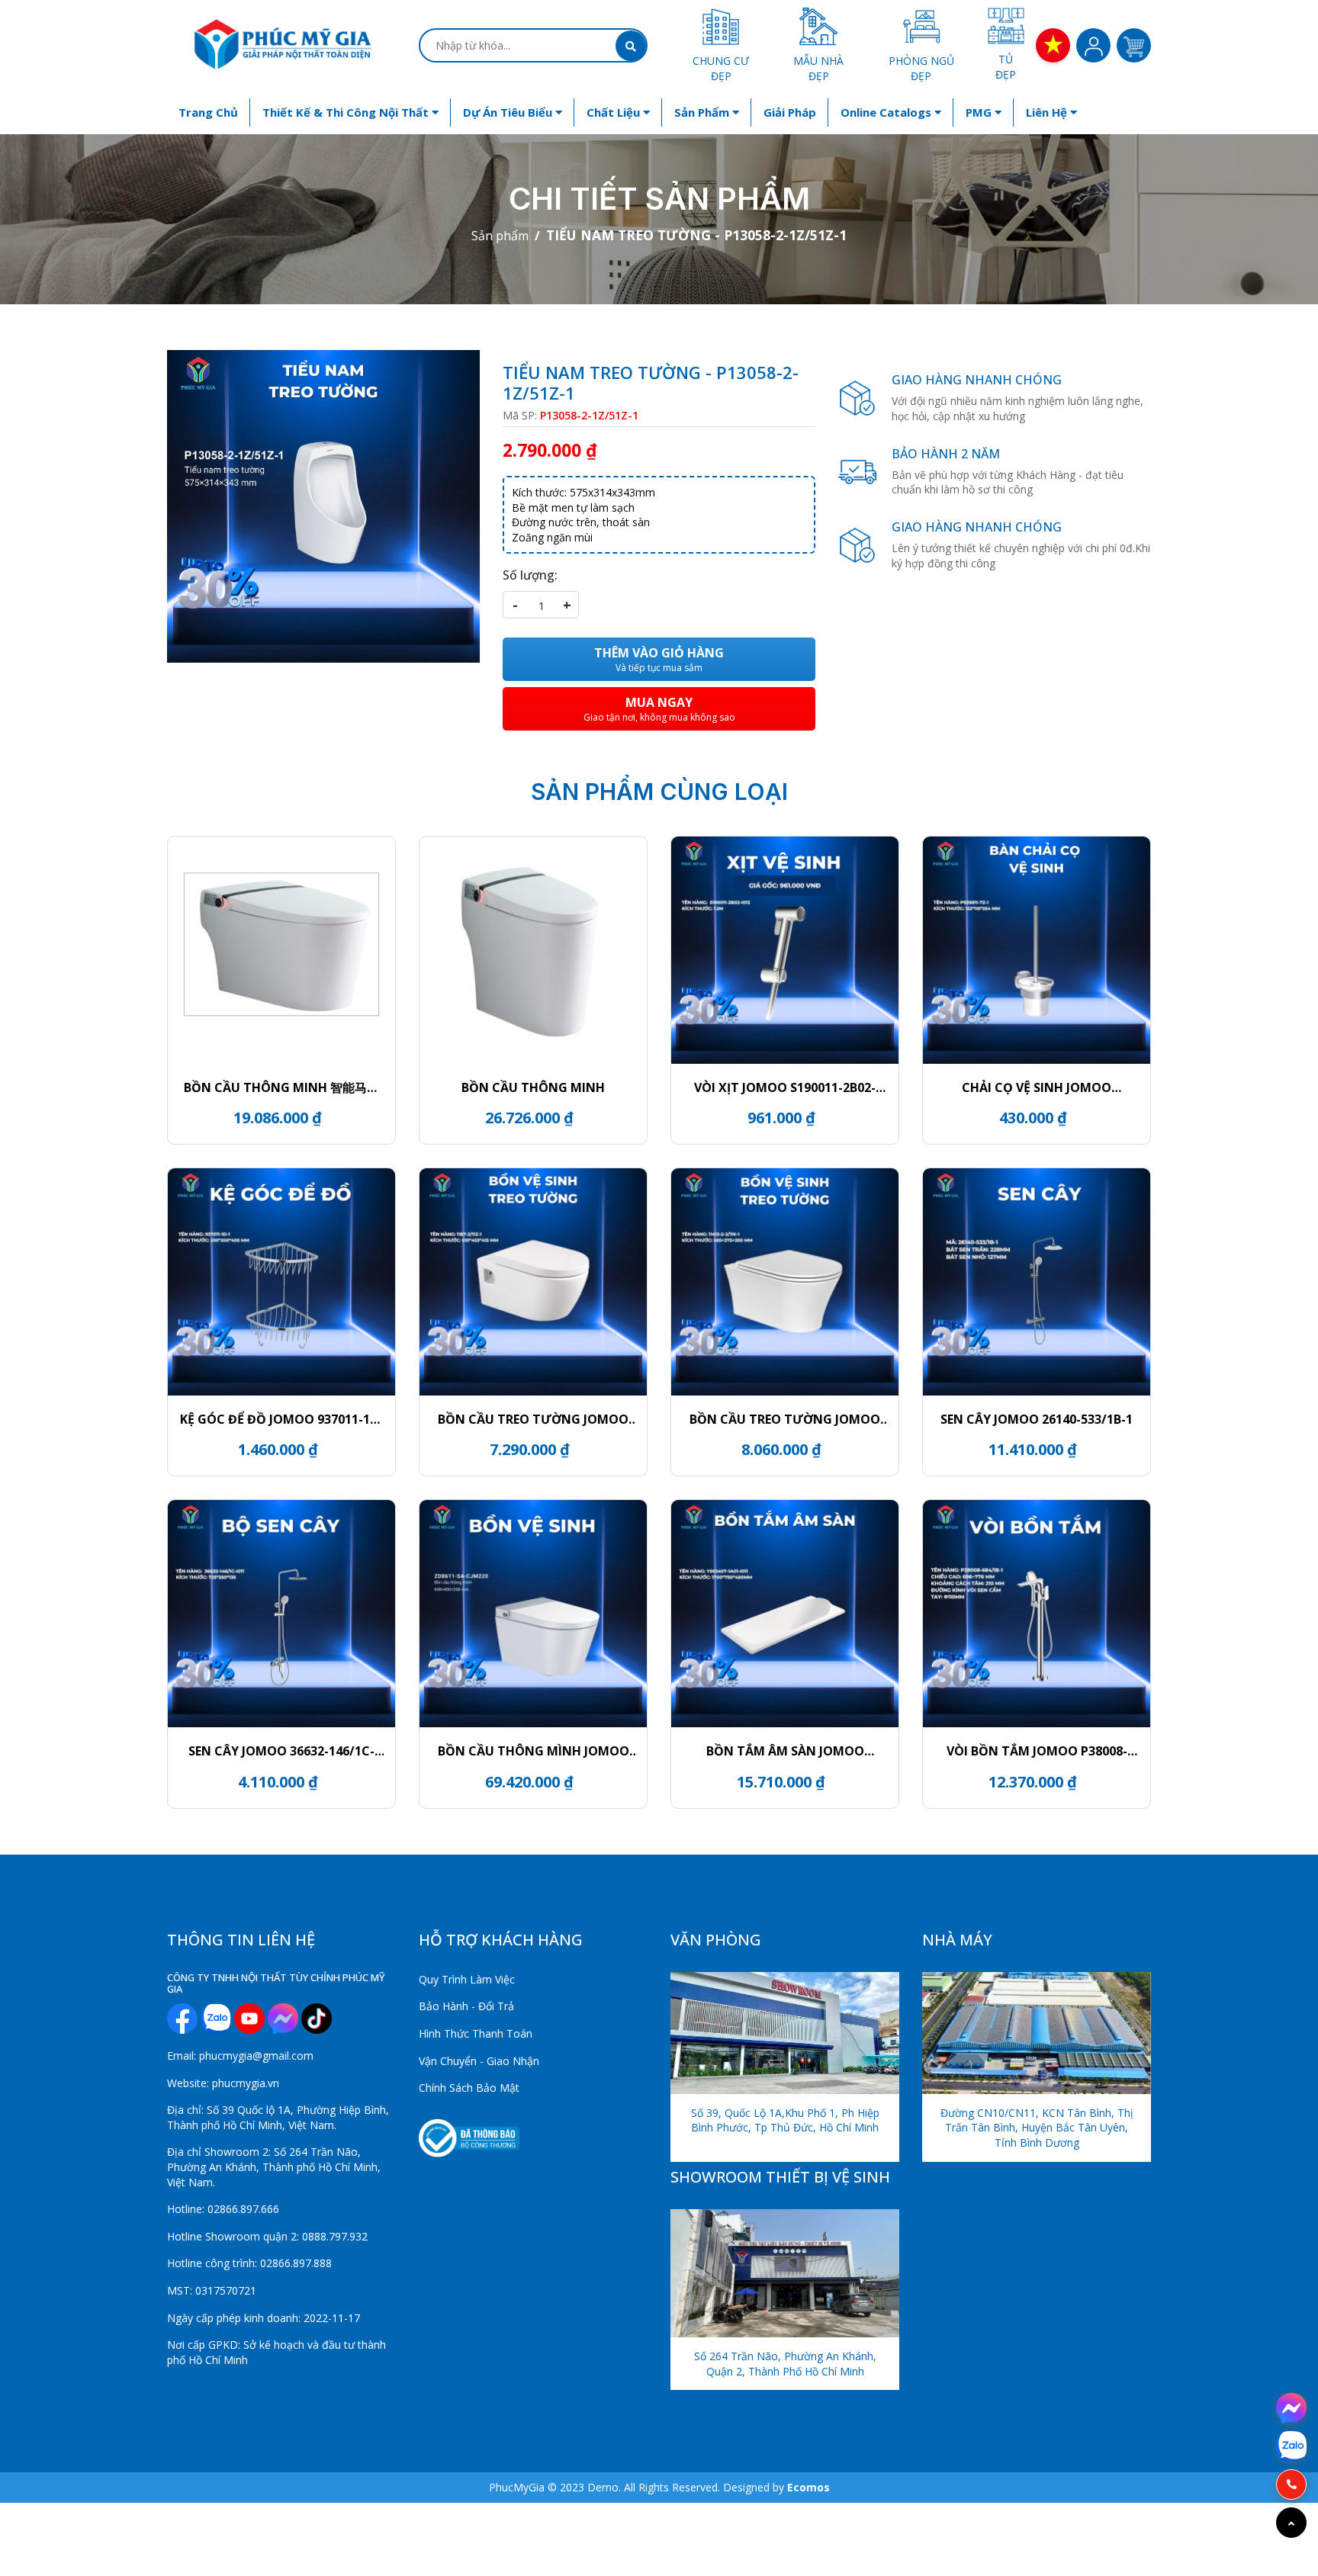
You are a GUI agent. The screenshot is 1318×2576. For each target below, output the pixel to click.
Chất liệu (615, 112)
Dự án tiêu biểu (509, 112)
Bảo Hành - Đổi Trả (466, 2006)
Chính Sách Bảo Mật (469, 2088)
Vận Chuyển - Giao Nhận (479, 2061)
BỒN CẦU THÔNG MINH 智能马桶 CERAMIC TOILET (281, 1087)
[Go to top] (1291, 2523)
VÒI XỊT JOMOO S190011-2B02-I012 (785, 1087)
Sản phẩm (703, 112)
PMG (980, 112)
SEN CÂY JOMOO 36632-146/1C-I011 (281, 1751)
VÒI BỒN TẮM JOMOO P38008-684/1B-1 (1037, 1751)
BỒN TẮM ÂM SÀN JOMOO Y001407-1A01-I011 (785, 1751)
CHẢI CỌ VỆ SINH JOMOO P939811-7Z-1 (1037, 1087)
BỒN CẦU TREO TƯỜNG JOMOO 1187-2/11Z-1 (533, 1419)
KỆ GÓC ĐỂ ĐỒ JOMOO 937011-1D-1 (281, 1419)
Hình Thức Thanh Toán (476, 2033)
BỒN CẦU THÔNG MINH (533, 1087)
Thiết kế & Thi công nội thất (347, 112)
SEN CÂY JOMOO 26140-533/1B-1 (1037, 1419)
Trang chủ (208, 112)
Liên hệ (1048, 112)
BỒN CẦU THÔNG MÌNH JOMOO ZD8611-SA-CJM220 (534, 1751)
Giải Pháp (790, 112)
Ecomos (808, 2487)
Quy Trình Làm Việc (467, 1979)
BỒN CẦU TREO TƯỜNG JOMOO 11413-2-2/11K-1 (785, 1419)
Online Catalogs (887, 112)
